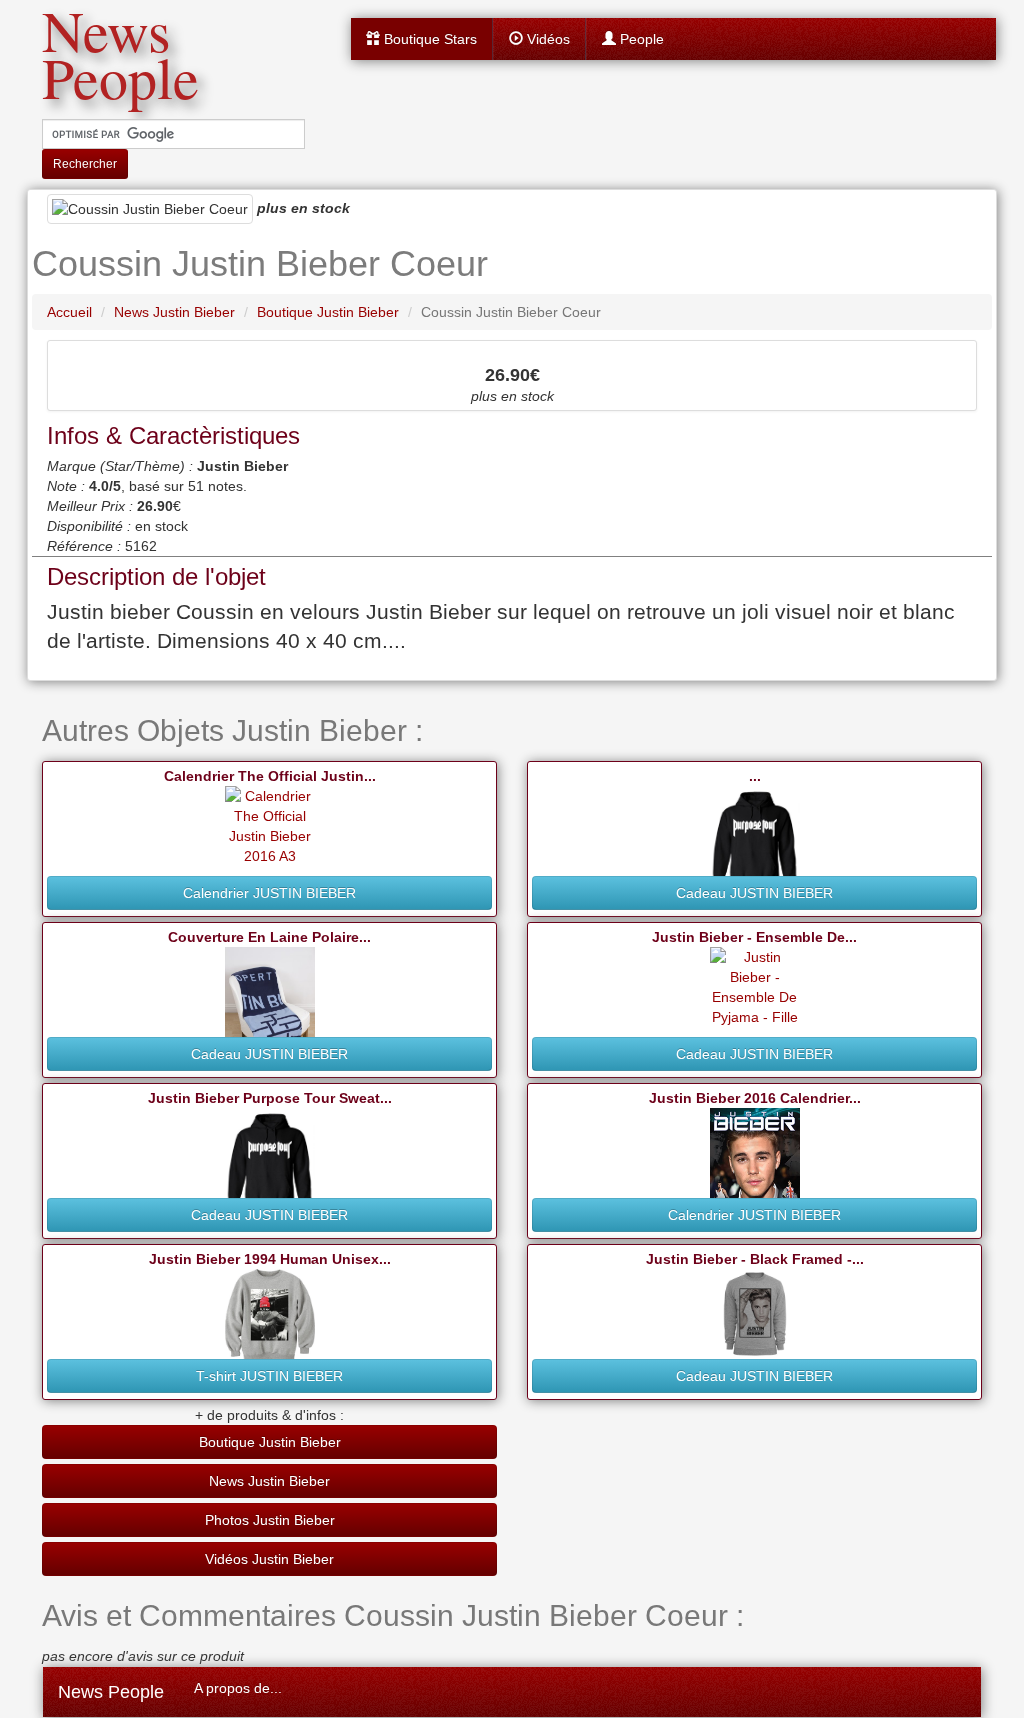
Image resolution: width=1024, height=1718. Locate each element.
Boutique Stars (428, 39)
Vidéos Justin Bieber (269, 1559)
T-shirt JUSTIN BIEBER (269, 1376)
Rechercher (85, 164)
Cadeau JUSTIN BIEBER (754, 893)
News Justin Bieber (269, 1481)
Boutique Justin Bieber (270, 1442)
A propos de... (238, 1688)
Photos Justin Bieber (270, 1520)
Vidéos (546, 39)
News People (111, 1692)
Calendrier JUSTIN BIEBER (269, 893)
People (640, 39)
